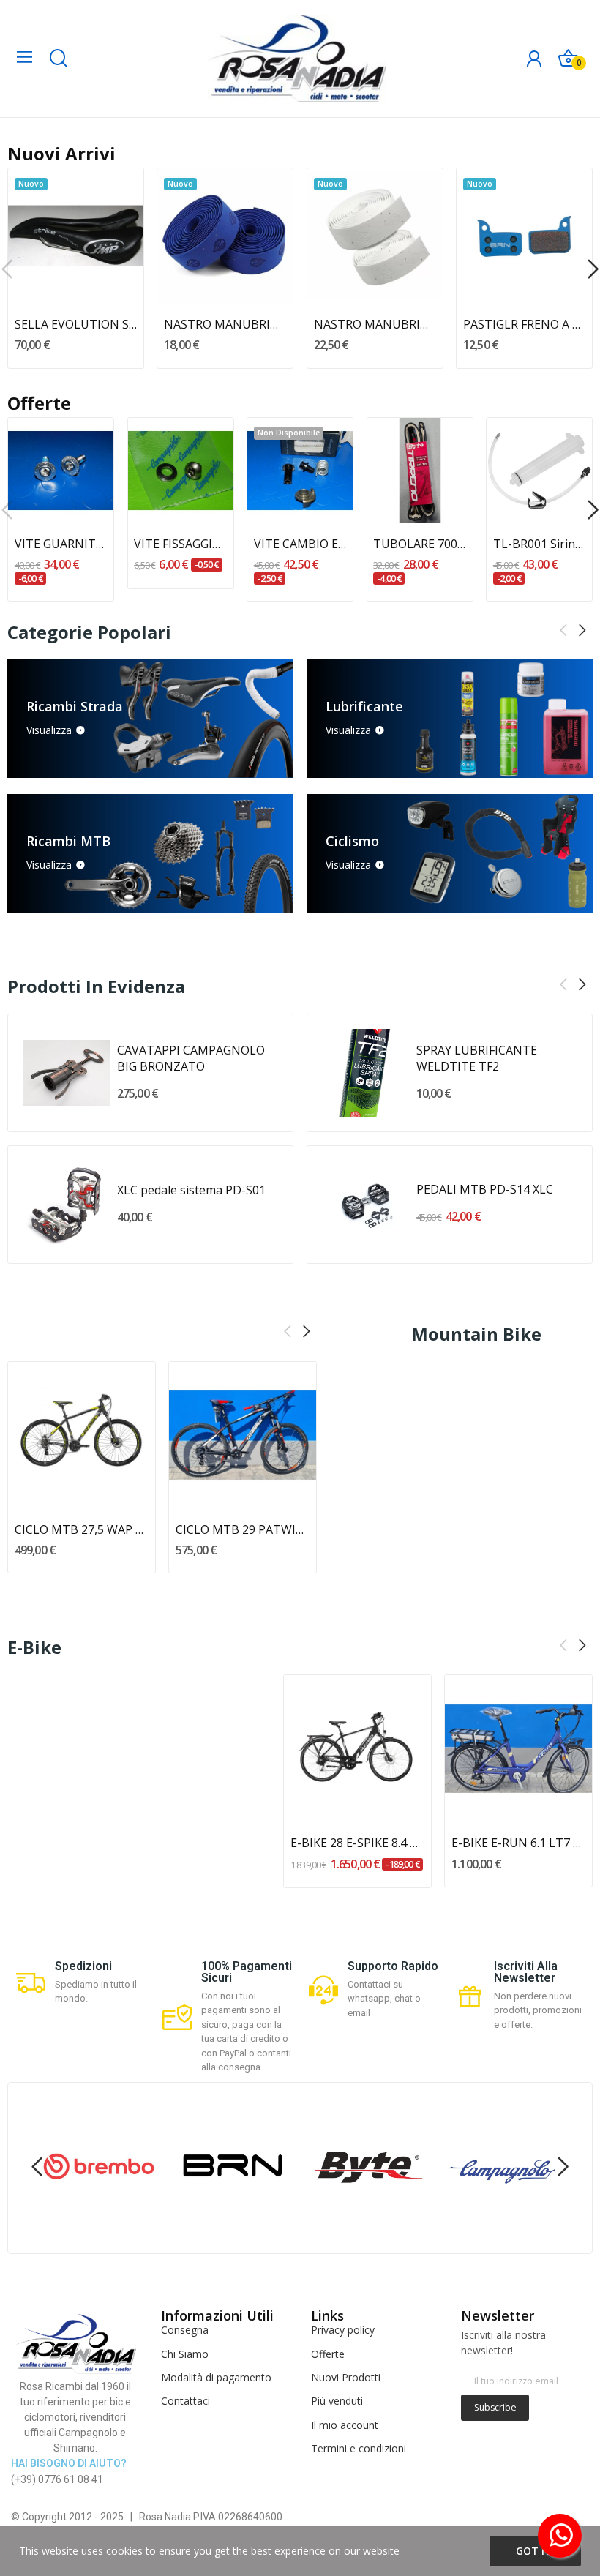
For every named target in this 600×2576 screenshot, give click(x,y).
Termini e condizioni (359, 2448)
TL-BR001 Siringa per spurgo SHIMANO (540, 544)
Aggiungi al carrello (76, 277)
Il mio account (345, 2425)
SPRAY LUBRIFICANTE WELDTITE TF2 (477, 1058)
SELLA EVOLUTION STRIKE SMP (76, 324)
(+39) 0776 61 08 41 (57, 2479)
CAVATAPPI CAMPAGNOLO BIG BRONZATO (191, 1058)
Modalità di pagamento (216, 2377)
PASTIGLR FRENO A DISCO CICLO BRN (524, 324)
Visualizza (49, 730)
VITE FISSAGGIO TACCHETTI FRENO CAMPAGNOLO (180, 544)
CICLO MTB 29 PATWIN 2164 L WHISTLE (243, 1529)
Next (582, 631)
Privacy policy (343, 2330)
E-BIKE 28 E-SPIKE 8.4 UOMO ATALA (357, 1843)
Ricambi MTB (68, 841)
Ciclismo (352, 841)
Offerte (328, 2354)
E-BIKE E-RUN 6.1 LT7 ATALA (518, 1843)
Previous (563, 631)
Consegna (185, 2330)
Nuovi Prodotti (346, 2377)
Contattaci (185, 2401)
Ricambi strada (75, 706)
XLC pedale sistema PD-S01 (191, 1190)
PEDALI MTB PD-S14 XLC (485, 1189)
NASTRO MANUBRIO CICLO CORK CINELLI (225, 324)
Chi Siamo (185, 2354)
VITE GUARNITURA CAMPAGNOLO (61, 544)
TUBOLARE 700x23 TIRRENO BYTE (420, 544)
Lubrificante (364, 706)
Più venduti (337, 2401)
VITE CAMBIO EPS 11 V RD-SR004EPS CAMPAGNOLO (300, 544)
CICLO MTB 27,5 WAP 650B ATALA (82, 1529)
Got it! (535, 2551)
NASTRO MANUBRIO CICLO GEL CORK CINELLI (375, 324)
